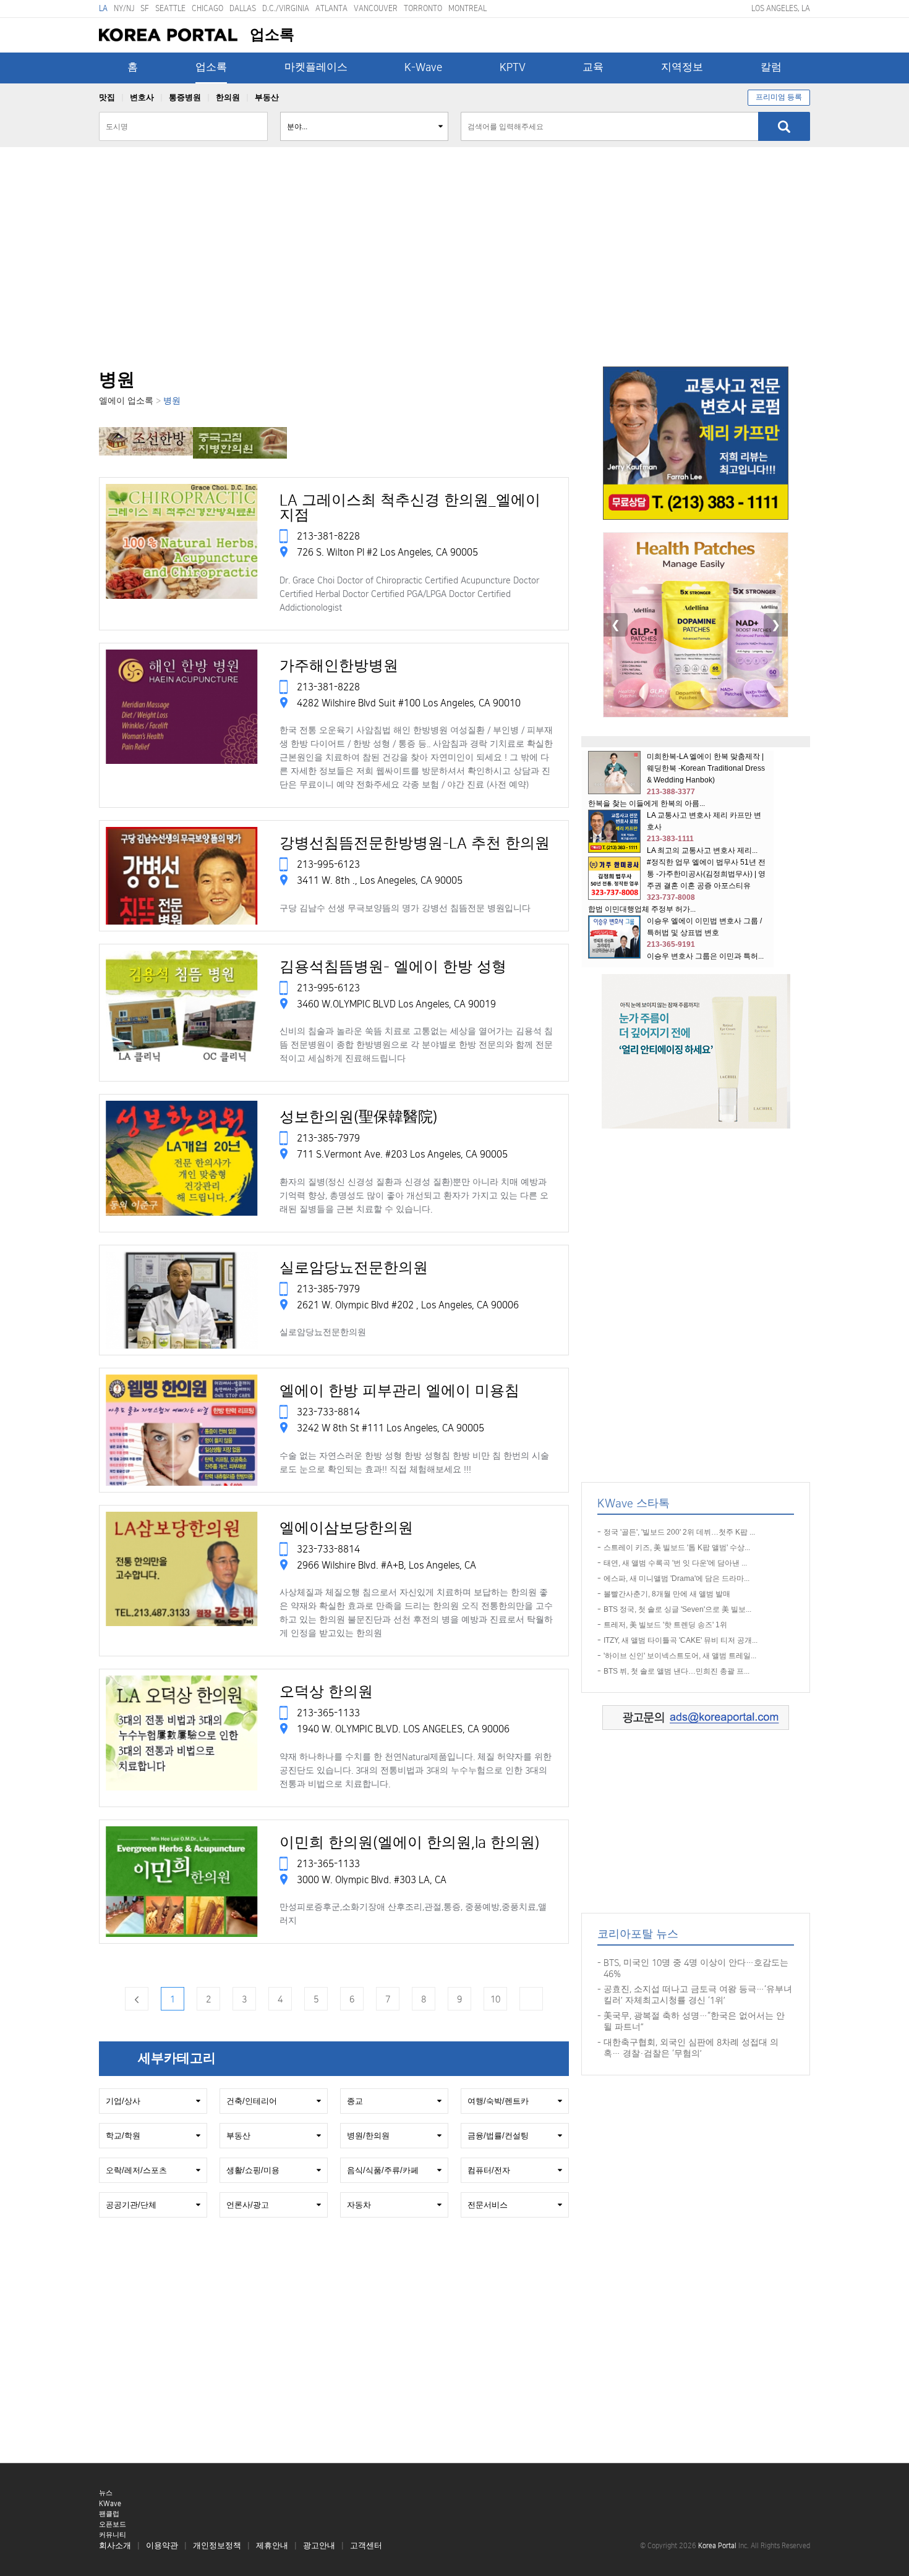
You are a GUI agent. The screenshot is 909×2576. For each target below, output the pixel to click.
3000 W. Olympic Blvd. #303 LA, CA (372, 1879)
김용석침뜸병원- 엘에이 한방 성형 (393, 967)
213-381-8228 (327, 536)
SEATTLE (170, 8)
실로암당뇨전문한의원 (354, 1268)
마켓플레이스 (316, 67)
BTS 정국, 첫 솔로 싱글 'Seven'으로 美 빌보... (677, 1609)
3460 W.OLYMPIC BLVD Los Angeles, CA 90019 (396, 1004)
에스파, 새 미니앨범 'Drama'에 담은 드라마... (676, 1578)
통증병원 (185, 98)
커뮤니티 (113, 2535)
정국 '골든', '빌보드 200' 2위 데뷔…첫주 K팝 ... (679, 1532)
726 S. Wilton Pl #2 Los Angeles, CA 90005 (387, 553)
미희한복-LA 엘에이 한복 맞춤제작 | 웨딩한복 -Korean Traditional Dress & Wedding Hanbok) (706, 768)
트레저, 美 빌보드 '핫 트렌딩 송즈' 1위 (665, 1625)
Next (531, 1999)
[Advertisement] (454, 274)
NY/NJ (124, 8)
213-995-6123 (327, 865)
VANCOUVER (376, 8)
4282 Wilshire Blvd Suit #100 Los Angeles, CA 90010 (409, 703)
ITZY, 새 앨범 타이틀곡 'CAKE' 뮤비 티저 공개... (681, 1640)
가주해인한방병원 (339, 666)
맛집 (107, 98)
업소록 (211, 67)
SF (145, 8)
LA (103, 8)
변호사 (142, 98)
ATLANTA (331, 8)
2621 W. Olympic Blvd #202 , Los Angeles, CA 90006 (408, 1305)
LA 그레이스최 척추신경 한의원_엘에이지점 (410, 508)
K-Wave (423, 67)
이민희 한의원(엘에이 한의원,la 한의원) (410, 1843)
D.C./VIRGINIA (286, 8)
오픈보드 (113, 2525)
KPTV (513, 67)
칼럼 (771, 67)
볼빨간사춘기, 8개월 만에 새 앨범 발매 (667, 1594)
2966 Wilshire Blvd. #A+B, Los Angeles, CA (386, 1565)
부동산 (267, 98)
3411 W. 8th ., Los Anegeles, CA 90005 (380, 881)
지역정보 (682, 67)
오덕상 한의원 (326, 1692)
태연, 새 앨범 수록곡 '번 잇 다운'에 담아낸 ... (675, 1563)
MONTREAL (467, 8)
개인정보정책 (217, 2546)
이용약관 (162, 2546)
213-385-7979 (327, 1138)
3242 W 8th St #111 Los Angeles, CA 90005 (390, 1428)
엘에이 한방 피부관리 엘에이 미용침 (399, 1391)
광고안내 (319, 2546)
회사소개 (115, 2546)
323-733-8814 (327, 1412)
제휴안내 (272, 2546)
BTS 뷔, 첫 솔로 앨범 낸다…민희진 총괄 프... (676, 1671)
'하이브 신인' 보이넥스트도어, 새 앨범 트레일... (680, 1656)
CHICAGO (207, 8)
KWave (110, 2504)
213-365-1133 (327, 1713)
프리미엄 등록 (779, 97)
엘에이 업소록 (126, 401)
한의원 (228, 98)
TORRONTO (423, 8)
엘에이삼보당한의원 (346, 1528)
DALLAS (243, 8)
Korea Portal (168, 35)
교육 (593, 67)
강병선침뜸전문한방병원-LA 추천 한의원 (415, 844)
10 (495, 1999)
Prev (137, 1999)
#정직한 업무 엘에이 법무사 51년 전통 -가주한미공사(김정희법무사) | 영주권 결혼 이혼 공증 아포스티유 (706, 874)
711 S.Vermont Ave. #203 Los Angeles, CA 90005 (402, 1155)
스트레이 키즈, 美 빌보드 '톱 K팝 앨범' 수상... (677, 1548)
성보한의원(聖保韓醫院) (359, 1117)
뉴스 (106, 2493)
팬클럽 (109, 2514)
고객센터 (366, 2546)
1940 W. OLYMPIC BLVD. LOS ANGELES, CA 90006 (403, 1729)
